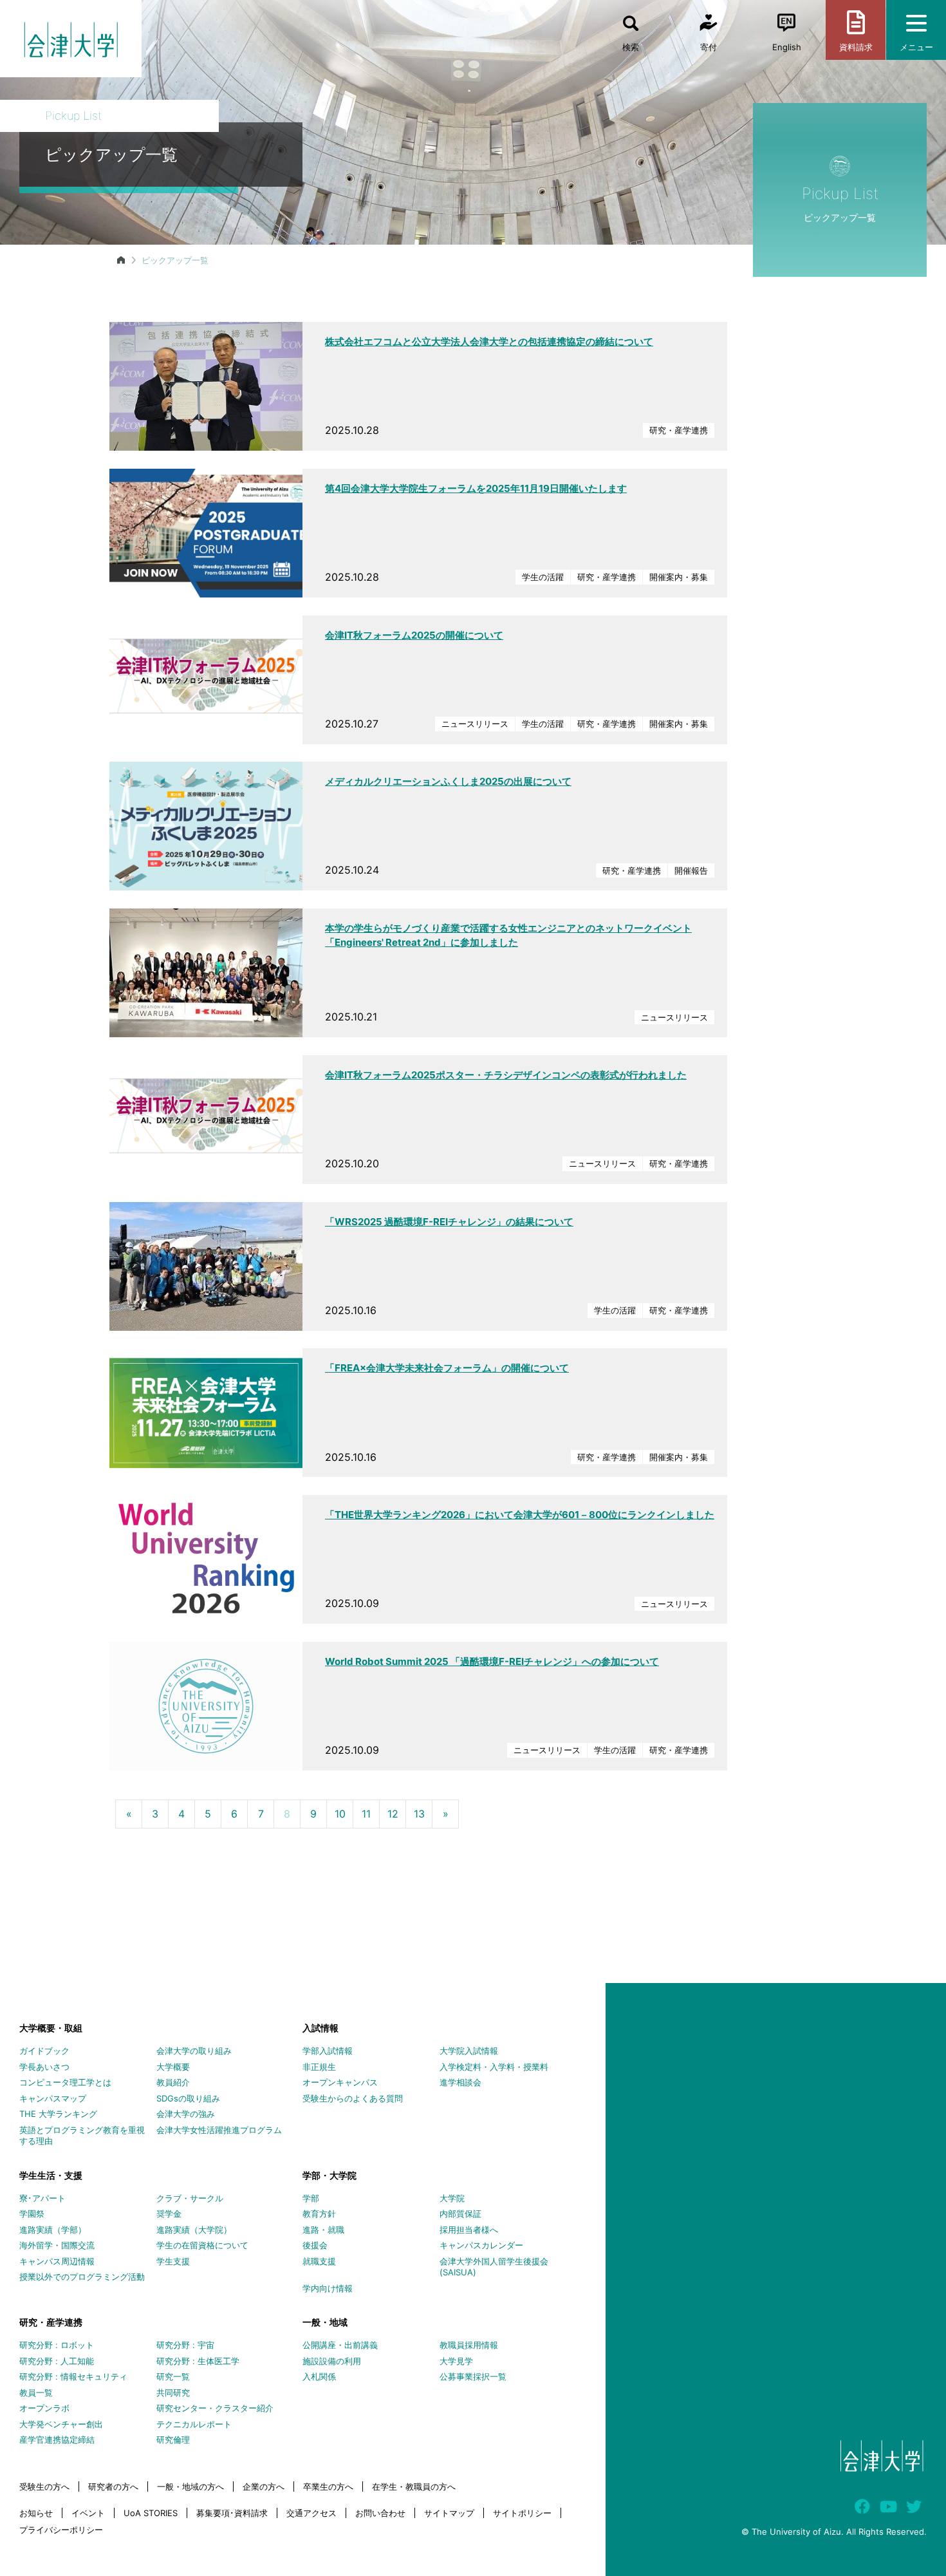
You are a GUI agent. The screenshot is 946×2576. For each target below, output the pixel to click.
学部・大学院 (329, 2175)
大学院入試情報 (469, 2051)
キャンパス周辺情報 (57, 2261)
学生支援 (173, 2261)
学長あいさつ (44, 2067)
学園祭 (32, 2214)
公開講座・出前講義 (340, 2345)
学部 (311, 2198)
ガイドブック (44, 2051)
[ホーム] (121, 260)
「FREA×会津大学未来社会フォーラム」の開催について (447, 1368)
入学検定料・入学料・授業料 (494, 2067)
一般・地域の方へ (190, 2487)
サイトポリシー (522, 2513)
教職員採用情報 (469, 2345)
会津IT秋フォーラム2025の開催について (414, 635)
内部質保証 (460, 2214)
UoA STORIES (151, 2513)
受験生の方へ (44, 2487)
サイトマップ (449, 2513)
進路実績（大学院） (194, 2230)
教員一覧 (36, 2393)
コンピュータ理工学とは (65, 2082)
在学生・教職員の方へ (414, 2487)
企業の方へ (264, 2487)
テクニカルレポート (194, 2424)
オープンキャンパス (340, 2082)
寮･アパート (42, 2198)
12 (393, 1814)
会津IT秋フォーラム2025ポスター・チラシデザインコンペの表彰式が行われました (506, 1075)
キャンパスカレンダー (481, 2245)
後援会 (315, 2245)
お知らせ (36, 2513)
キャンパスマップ (53, 2098)
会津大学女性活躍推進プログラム (219, 2130)
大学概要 (173, 2067)
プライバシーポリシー (61, 2530)
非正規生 (319, 2067)
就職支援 (319, 2261)
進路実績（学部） (53, 2230)
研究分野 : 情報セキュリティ (73, 2376)
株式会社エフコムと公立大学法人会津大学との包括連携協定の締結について (489, 342)
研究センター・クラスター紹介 (215, 2408)
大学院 (452, 2198)
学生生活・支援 (51, 2175)
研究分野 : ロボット (57, 2345)
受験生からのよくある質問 (353, 2098)
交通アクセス (311, 2513)
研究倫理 (173, 2440)
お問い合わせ (380, 2513)
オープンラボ (44, 2408)
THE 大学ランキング (58, 2114)
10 (340, 1814)
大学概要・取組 (51, 2028)
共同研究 (173, 2393)
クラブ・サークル (190, 2198)
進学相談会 (460, 2082)
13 (419, 1814)
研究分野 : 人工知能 (57, 2361)
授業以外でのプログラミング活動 (82, 2277)
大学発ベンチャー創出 (61, 2424)
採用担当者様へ (469, 2230)
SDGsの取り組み (188, 2098)
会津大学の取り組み (194, 2051)
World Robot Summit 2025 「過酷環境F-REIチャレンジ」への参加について (492, 1661)
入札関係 (319, 2376)
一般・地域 (325, 2322)
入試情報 (320, 2028)
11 (366, 1814)
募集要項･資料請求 (232, 2513)
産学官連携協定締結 (57, 2440)
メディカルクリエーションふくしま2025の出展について (448, 781)
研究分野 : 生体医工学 (198, 2361)
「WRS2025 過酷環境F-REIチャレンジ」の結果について (449, 1222)
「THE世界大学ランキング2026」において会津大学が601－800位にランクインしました (520, 1515)
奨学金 (169, 2214)
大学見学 (456, 2361)
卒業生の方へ (328, 2487)
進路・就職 (323, 2230)
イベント (88, 2513)
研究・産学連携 (51, 2322)
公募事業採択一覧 (473, 2376)
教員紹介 (173, 2082)
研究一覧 (173, 2376)
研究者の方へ (113, 2487)
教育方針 (319, 2214)
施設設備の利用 (332, 2361)
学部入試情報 (328, 2051)
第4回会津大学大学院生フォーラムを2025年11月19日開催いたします (476, 488)
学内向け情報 (328, 2288)
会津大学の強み (186, 2114)
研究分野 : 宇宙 (185, 2345)
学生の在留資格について (202, 2245)
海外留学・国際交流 (57, 2245)
